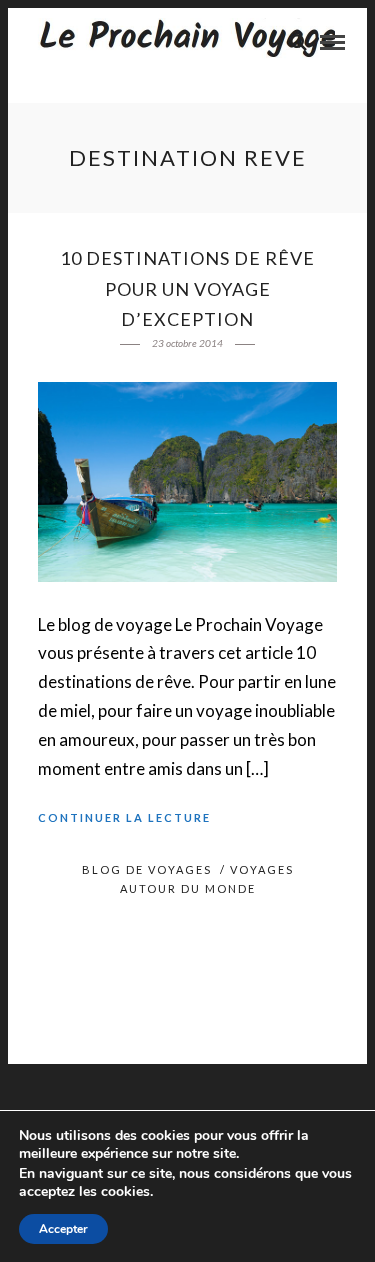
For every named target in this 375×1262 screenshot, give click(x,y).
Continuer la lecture (124, 817)
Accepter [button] (63, 1229)
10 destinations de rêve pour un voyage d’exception (187, 288)
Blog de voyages (147, 869)
